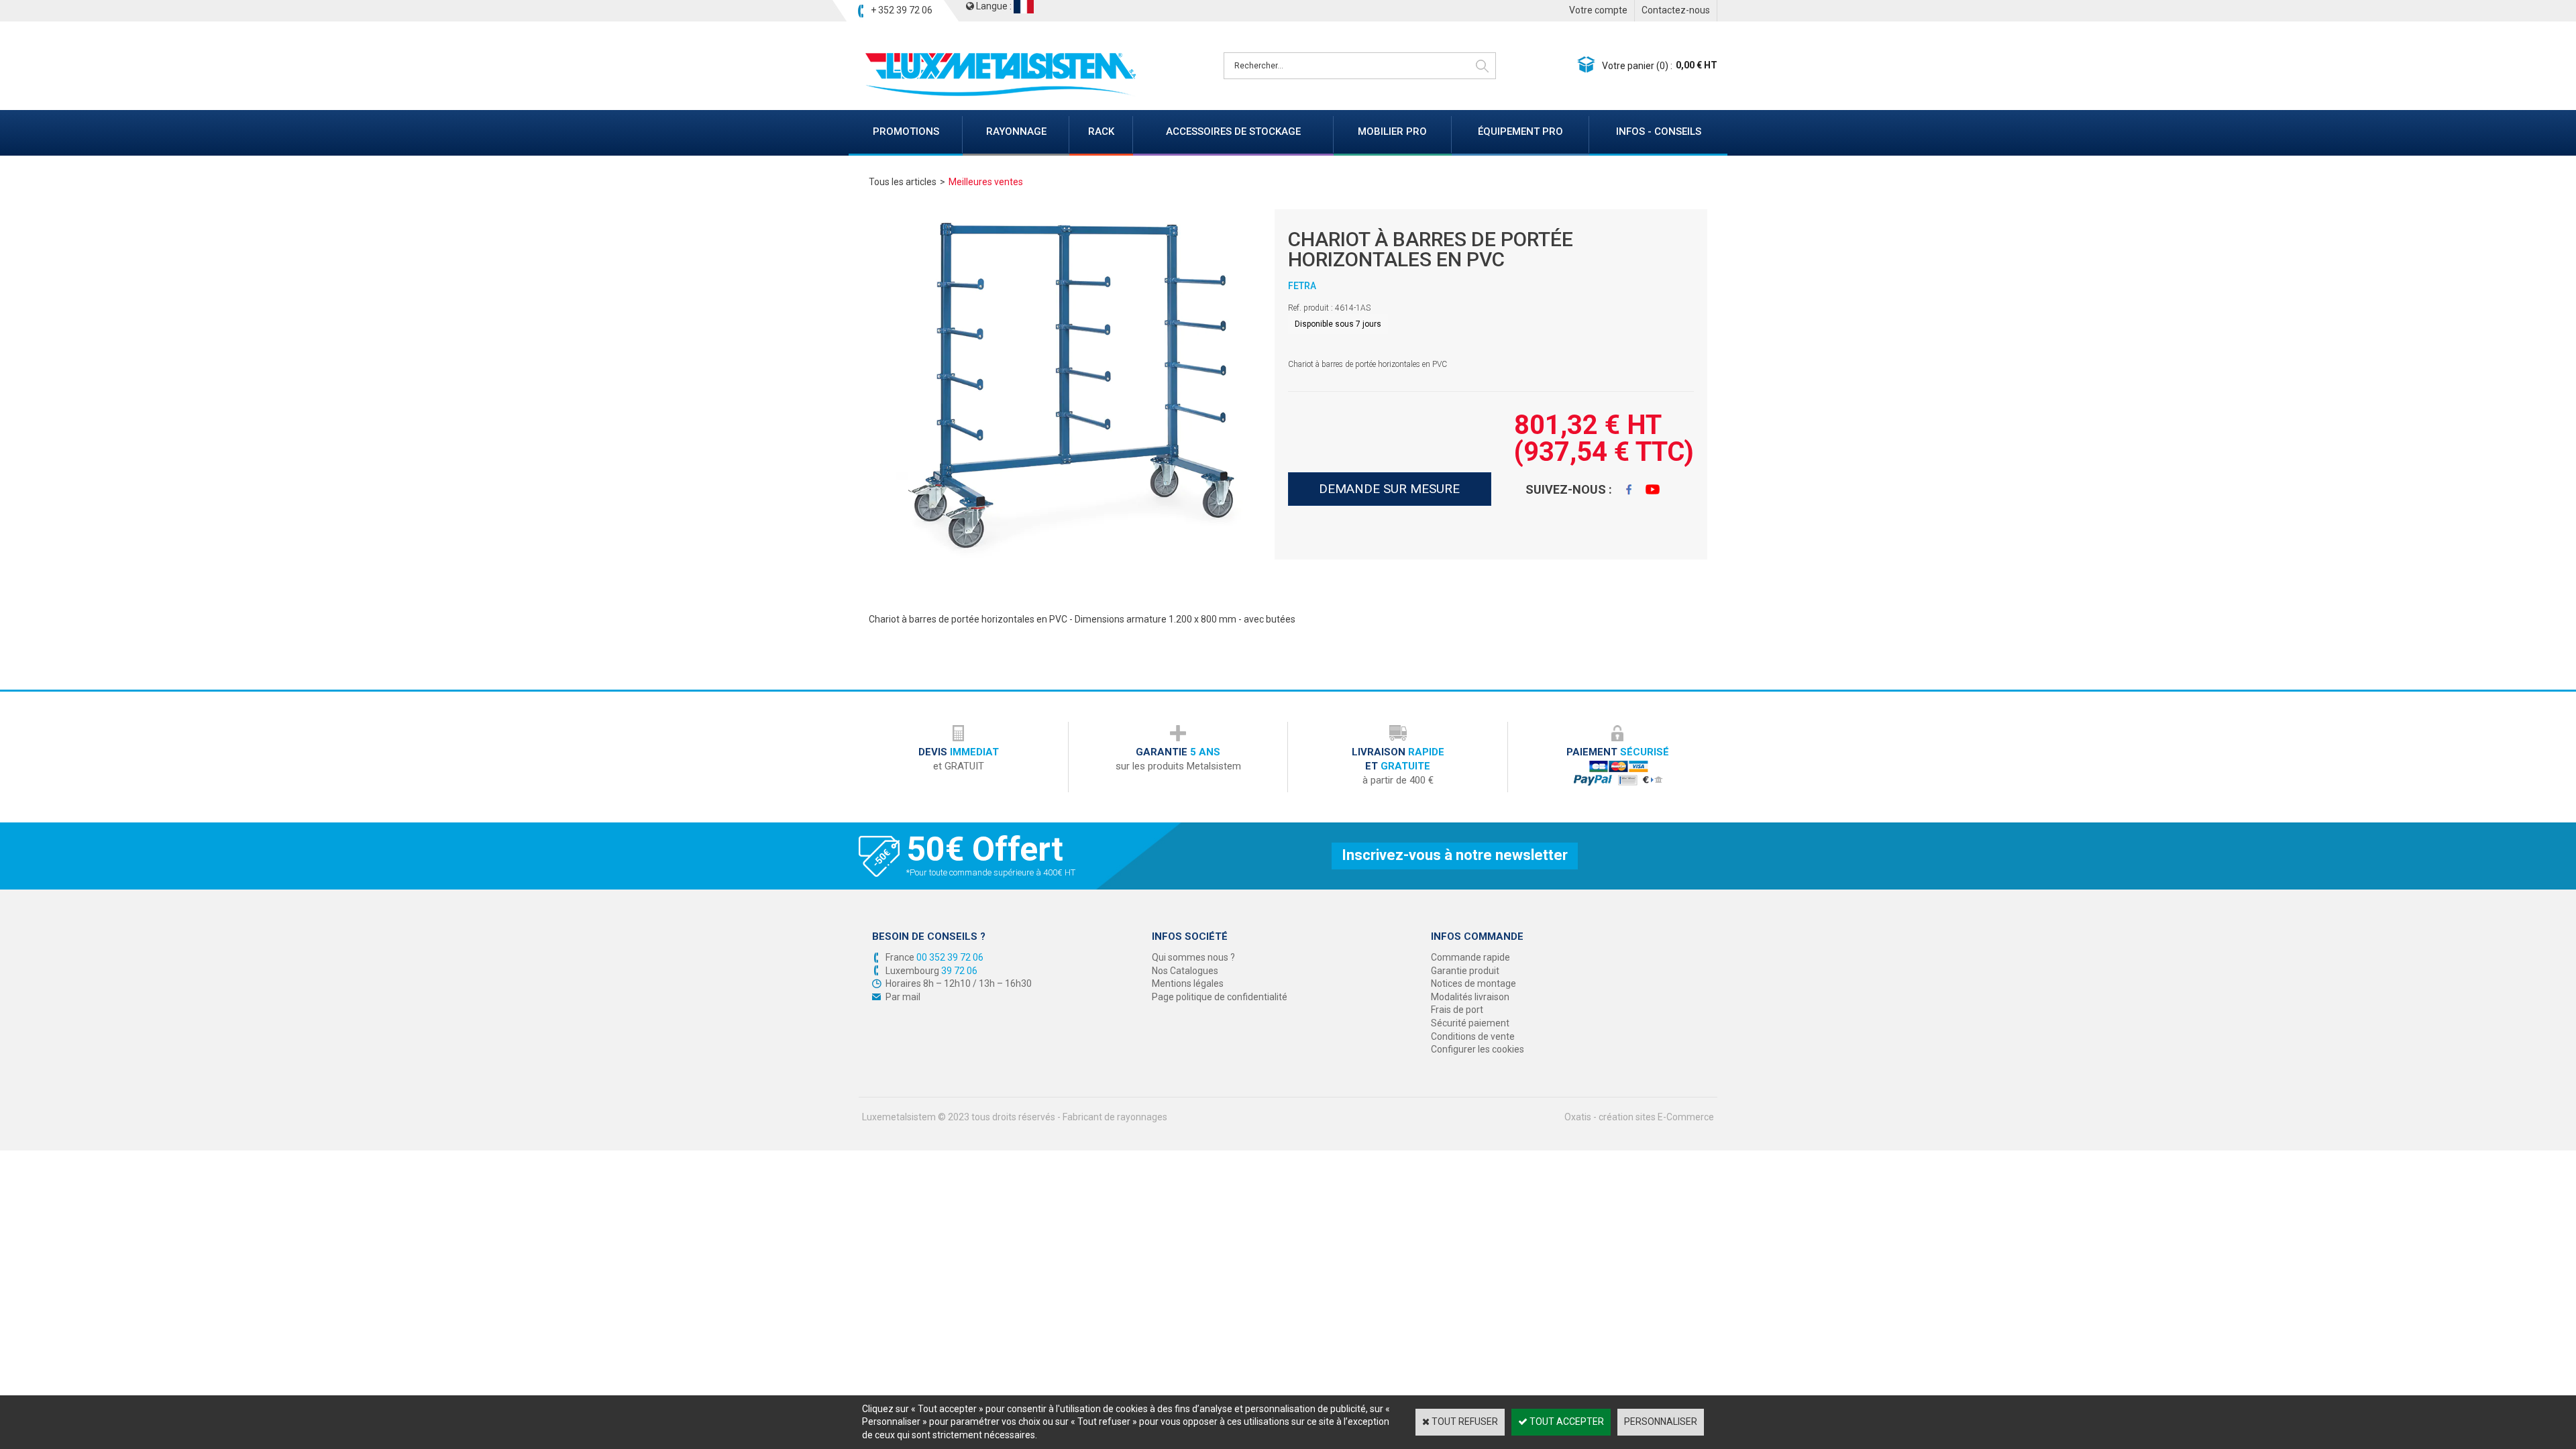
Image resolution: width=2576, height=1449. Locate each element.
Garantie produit (1465, 971)
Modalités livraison (1470, 997)
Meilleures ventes (986, 182)
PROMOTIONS (906, 131)
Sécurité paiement (1470, 1023)
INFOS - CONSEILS (1659, 131)
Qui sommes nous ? (1193, 957)
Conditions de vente (1473, 1036)
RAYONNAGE (1016, 131)
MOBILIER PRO (1392, 131)
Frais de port (1457, 1010)
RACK (1101, 131)
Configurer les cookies (1478, 1049)
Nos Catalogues (1185, 971)
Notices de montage (1473, 983)
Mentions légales (1188, 983)
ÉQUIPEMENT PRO (1520, 131)
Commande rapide (1470, 957)
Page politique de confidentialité (1220, 997)
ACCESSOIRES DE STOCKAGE (1233, 131)
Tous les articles (903, 182)
